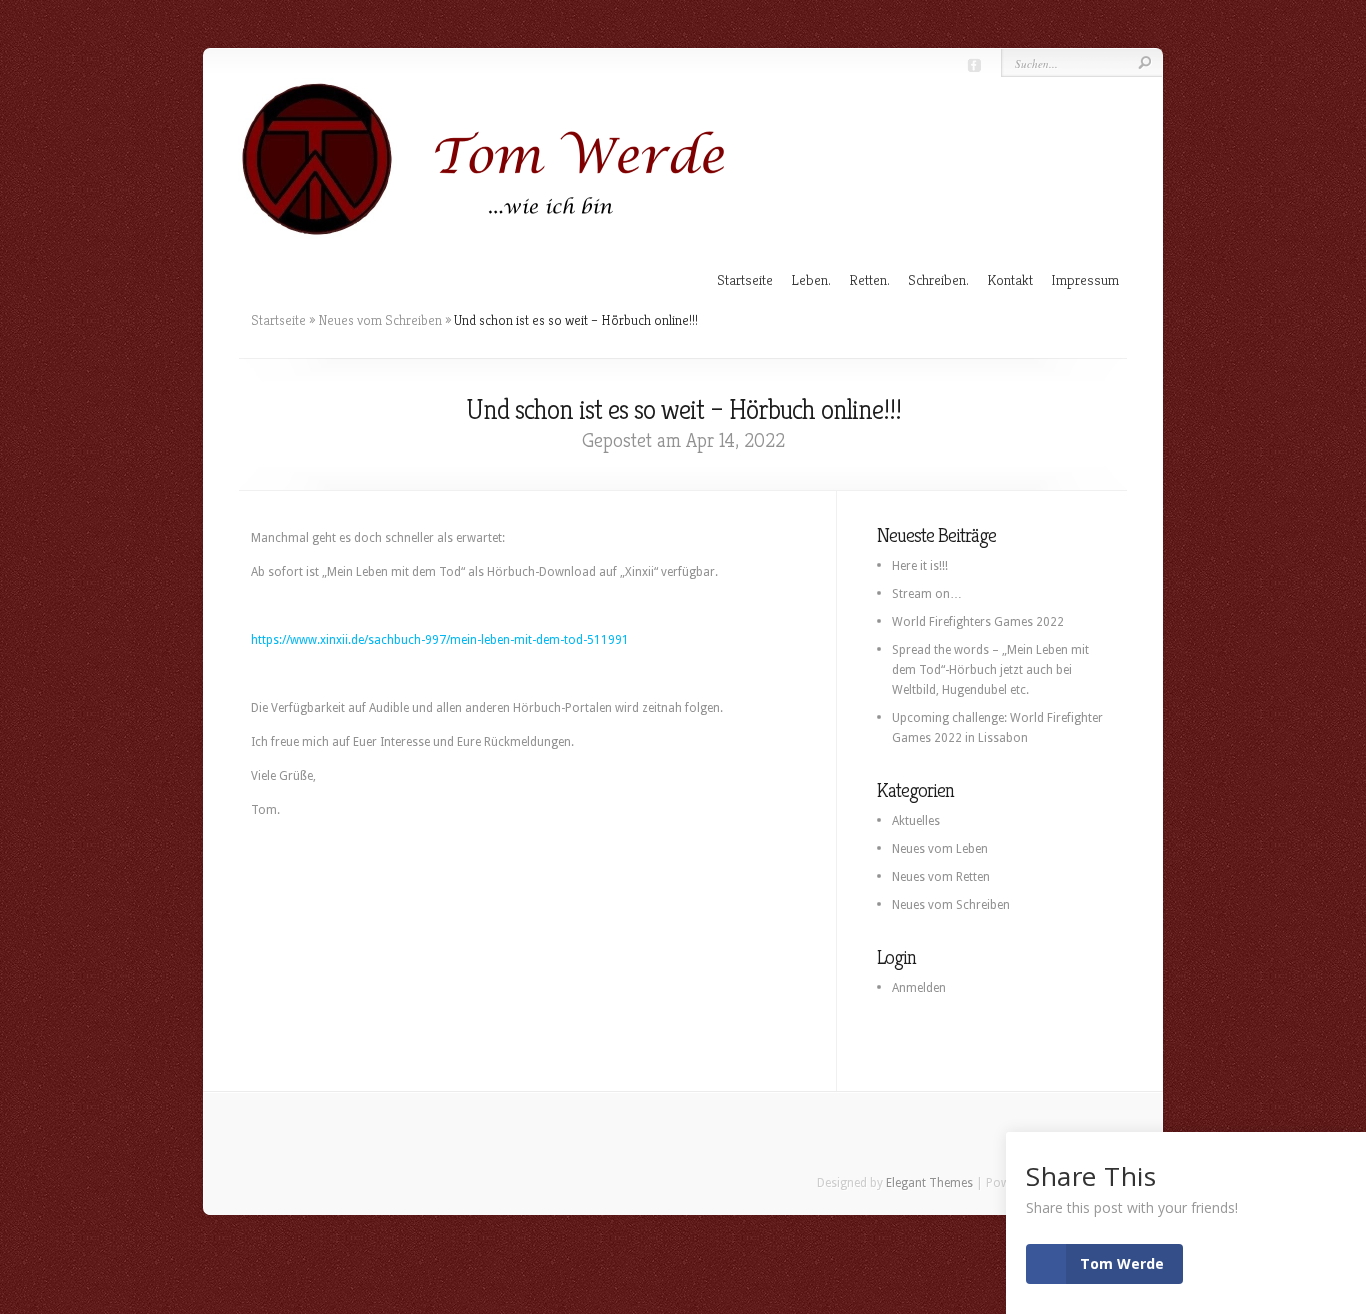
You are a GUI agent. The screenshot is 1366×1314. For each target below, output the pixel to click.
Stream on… (927, 594)
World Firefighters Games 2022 (978, 622)
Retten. (869, 279)
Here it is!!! (920, 566)
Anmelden (919, 988)
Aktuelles (916, 821)
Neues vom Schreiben (380, 320)
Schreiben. (938, 279)
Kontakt (1010, 279)
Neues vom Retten (941, 877)
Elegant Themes (929, 1183)
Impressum (1085, 279)
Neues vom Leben (940, 849)
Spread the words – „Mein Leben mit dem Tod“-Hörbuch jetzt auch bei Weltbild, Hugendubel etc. (990, 670)
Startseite (745, 279)
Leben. (811, 279)
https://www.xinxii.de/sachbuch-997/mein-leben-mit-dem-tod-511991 (440, 640)
